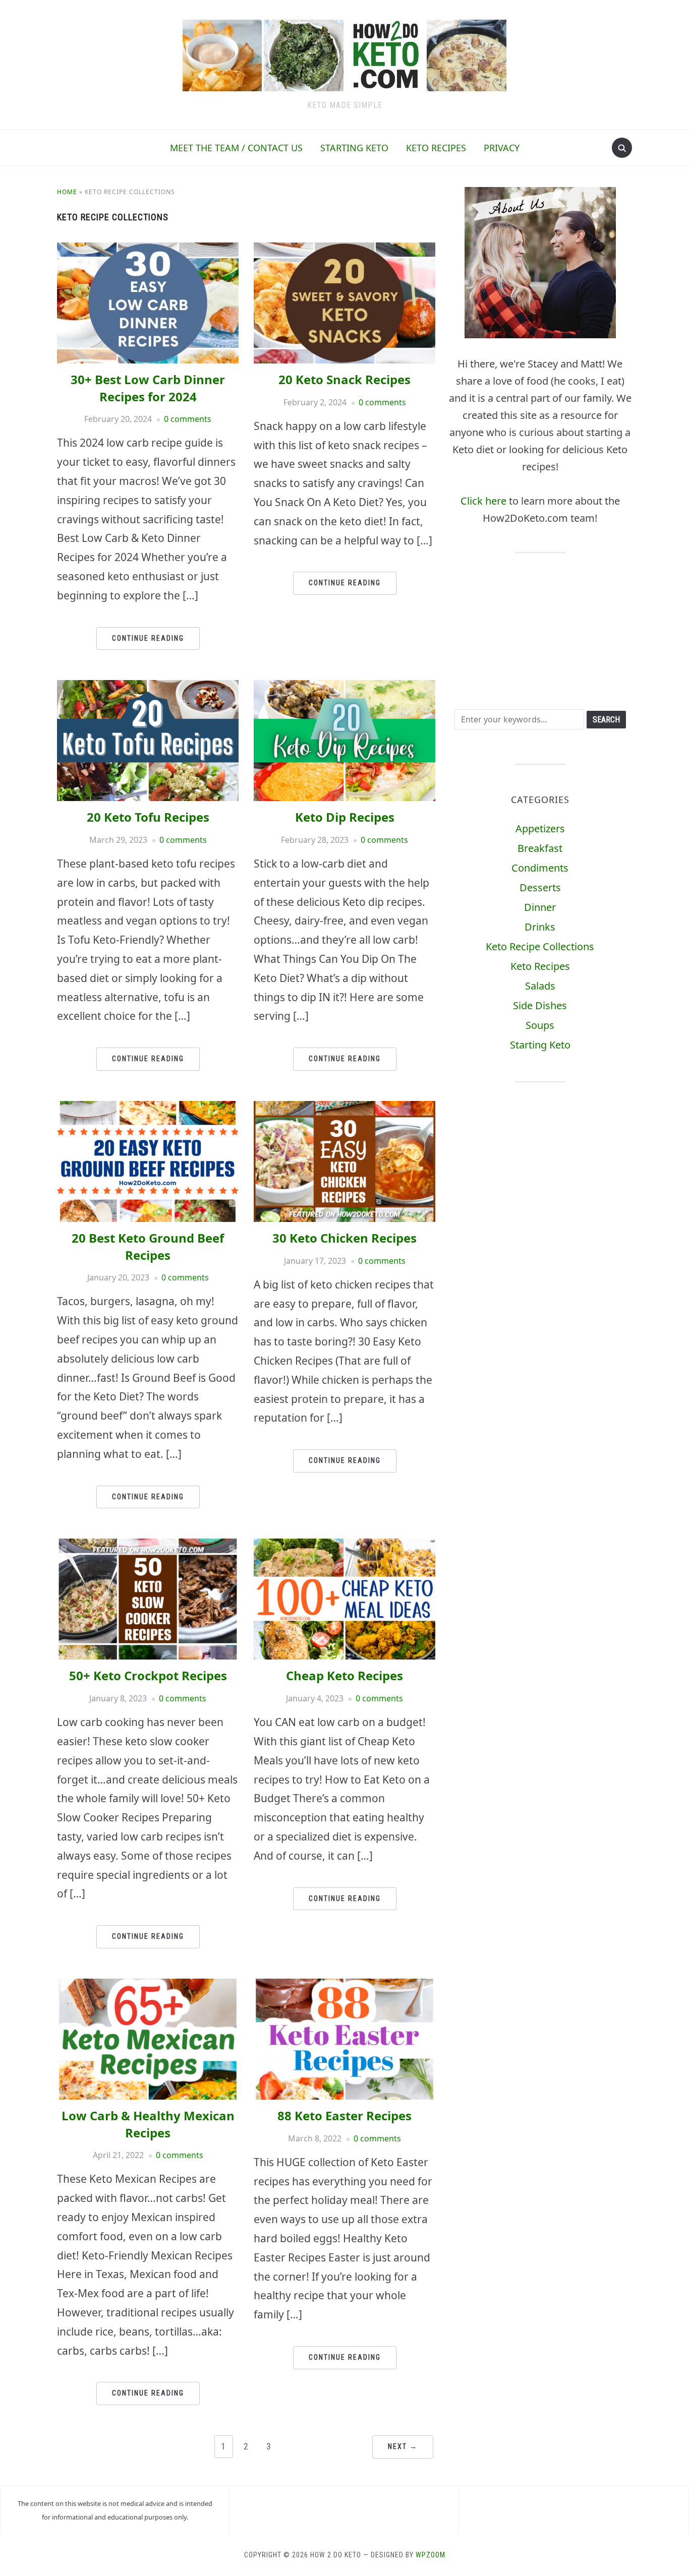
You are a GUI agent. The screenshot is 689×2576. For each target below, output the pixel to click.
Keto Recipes (436, 148)
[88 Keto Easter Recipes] (344, 1985)
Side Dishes (540, 1005)
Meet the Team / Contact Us (236, 148)
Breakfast (540, 848)
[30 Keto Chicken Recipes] (344, 1108)
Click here (483, 501)
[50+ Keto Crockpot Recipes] (148, 1545)
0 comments (188, 419)
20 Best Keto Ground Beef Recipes (148, 1246)
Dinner (540, 907)
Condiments (540, 868)
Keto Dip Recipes (345, 817)
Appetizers (540, 829)
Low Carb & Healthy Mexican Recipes (148, 2124)
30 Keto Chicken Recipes (344, 1238)
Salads (540, 986)
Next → (403, 2446)
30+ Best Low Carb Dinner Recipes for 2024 (148, 388)
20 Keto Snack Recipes (344, 379)
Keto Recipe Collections (540, 946)
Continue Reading (148, 638)
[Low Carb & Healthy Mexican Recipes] (148, 1985)
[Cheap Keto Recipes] (344, 1545)
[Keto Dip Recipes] (344, 687)
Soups (540, 1025)
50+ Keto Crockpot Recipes (148, 1675)
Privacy (502, 148)
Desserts (540, 887)
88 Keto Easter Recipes (344, 2115)
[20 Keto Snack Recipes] (344, 249)
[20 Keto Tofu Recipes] (148, 687)
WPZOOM (430, 2555)
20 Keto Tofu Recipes (148, 817)
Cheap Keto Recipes (344, 1675)
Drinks (540, 927)
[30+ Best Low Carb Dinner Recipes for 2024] (148, 249)
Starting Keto (354, 148)
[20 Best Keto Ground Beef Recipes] (148, 1108)
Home (67, 192)
